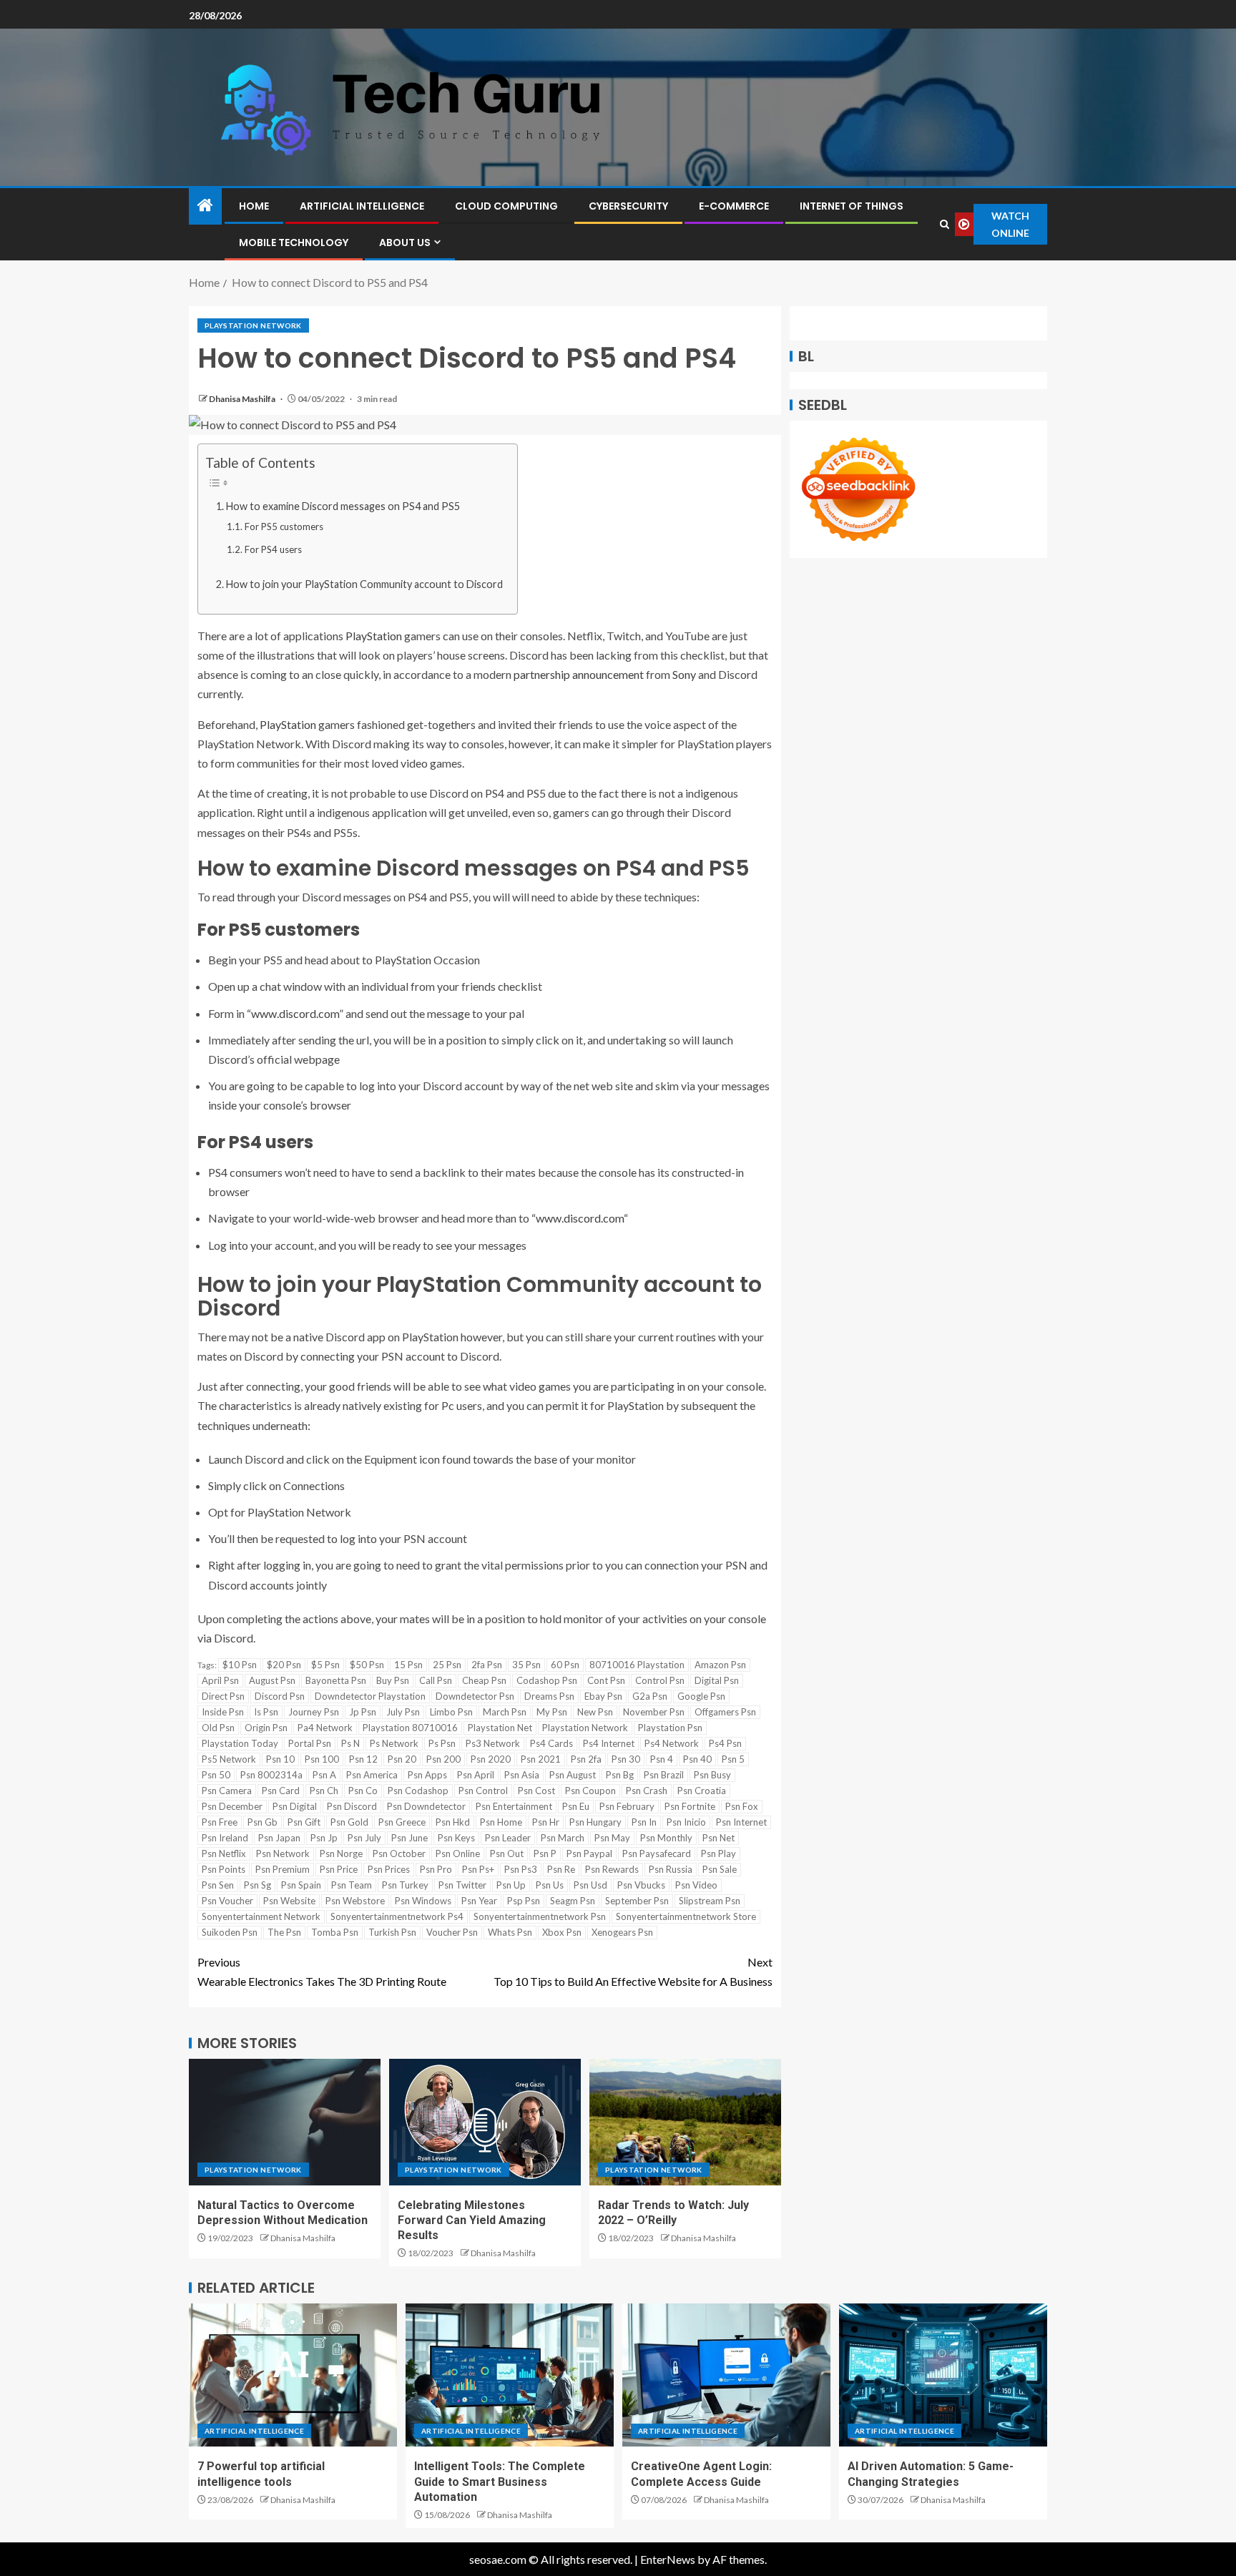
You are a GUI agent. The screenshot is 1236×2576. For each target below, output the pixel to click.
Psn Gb (263, 1822)
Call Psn (436, 1680)
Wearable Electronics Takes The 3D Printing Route (322, 1972)
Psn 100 (322, 1759)
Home (254, 206)
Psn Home (501, 1822)
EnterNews (668, 2559)
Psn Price (339, 1869)
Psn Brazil (664, 1775)
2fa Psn (487, 1665)
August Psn (272, 1680)
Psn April (476, 1775)
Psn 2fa (586, 1759)
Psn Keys (456, 1838)
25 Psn (447, 1665)
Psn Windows (423, 1901)
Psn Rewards (612, 1869)
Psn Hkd (453, 1822)
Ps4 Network (672, 1743)
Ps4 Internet (609, 1743)
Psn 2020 (491, 1759)
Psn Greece (402, 1822)
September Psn (637, 1901)
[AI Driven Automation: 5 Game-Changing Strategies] (943, 2375)
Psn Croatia (702, 1791)
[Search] (944, 224)
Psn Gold (349, 1822)
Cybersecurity (628, 206)
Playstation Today (240, 1743)
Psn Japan (279, 1838)
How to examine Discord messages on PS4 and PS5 (343, 506)
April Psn (220, 1680)
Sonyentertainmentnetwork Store (686, 1916)
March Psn (505, 1712)
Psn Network (283, 1853)
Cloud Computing (506, 206)
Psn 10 (280, 1759)
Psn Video (696, 1885)
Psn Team (352, 1885)
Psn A (324, 1775)
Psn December (232, 1806)
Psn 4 (662, 1759)
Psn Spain (301, 1885)
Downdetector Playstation (370, 1696)
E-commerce (734, 206)
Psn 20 (402, 1759)
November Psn (654, 1712)
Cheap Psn (484, 1680)
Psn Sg (257, 1885)
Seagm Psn (573, 1901)
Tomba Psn (335, 1932)
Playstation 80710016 (410, 1728)
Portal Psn (310, 1743)
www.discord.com (295, 1013)
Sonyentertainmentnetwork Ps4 (397, 1916)
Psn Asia (522, 1775)
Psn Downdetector (426, 1806)
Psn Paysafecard (657, 1853)
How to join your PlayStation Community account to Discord (364, 584)
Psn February (627, 1806)
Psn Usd (590, 1885)
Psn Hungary (595, 1822)
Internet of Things (852, 206)
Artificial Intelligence (362, 206)
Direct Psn (223, 1696)
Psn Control (483, 1791)
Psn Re (561, 1869)
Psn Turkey (405, 1885)
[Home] (205, 206)
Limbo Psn (451, 1712)
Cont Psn (606, 1680)
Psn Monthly (666, 1838)
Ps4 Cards (551, 1743)
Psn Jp (324, 1838)
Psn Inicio (686, 1822)
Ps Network (394, 1743)
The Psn (284, 1932)
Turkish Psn (392, 1932)
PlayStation (374, 636)
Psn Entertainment (514, 1806)
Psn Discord (352, 1806)
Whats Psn (510, 1932)
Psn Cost (536, 1791)
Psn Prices (389, 1869)
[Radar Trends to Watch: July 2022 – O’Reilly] (685, 2122)
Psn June (409, 1838)
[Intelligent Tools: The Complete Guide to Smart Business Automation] (510, 2375)
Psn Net (718, 1838)
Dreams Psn (549, 1696)
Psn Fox (742, 1806)
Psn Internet (741, 1822)
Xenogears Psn (622, 1932)
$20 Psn (284, 1665)
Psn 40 (697, 1759)
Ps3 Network (493, 1743)
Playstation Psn (670, 1728)
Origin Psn (266, 1728)
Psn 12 (363, 1759)
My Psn (552, 1712)
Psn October (399, 1853)
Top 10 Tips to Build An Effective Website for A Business (633, 1972)
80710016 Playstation (637, 1665)
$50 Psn (367, 1665)
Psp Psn (524, 1901)
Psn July (364, 1838)
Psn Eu (576, 1806)
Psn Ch (324, 1791)
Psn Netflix (224, 1853)
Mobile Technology (294, 243)
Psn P (545, 1853)
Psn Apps (427, 1775)
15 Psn (408, 1665)
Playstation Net (500, 1728)
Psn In (644, 1822)
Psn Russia (671, 1869)
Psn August (573, 1775)
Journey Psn (314, 1712)
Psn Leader (508, 1838)
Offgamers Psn (725, 1712)
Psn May (612, 1838)
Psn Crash (647, 1791)
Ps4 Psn (725, 1743)
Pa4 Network (325, 1728)
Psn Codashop (418, 1791)
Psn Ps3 (521, 1869)
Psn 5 (733, 1759)
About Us (405, 243)
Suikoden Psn (230, 1932)
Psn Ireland (225, 1838)
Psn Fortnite (690, 1806)
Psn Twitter (462, 1885)
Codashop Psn (547, 1680)
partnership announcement (579, 674)
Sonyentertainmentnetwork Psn (540, 1916)
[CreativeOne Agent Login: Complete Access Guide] (726, 2375)
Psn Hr (546, 1822)
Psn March (563, 1838)
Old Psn (218, 1728)
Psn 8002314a (271, 1775)
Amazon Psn (720, 1665)
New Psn (595, 1712)
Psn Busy (712, 1775)
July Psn (403, 1712)
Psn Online (458, 1853)
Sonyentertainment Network (261, 1916)
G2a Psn (650, 1696)
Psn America (372, 1775)
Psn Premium (283, 1869)
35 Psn (526, 1665)
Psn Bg (620, 1775)
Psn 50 (216, 1775)
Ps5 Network (229, 1759)
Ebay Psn (603, 1696)
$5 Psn (325, 1665)
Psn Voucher (227, 1901)
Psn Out (507, 1853)
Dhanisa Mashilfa (243, 399)
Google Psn (701, 1696)
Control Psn (660, 1680)
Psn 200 (443, 1759)
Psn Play (718, 1853)
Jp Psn (363, 1712)
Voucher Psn (452, 1932)
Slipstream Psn (710, 1901)
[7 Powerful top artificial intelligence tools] (293, 2375)
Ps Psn (442, 1743)
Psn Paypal (589, 1853)
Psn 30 (626, 1759)
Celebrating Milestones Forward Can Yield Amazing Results (472, 2220)
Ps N (350, 1743)
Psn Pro (436, 1869)
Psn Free (220, 1822)
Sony (684, 674)
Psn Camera (227, 1791)
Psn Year (479, 1901)
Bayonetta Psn (336, 1680)
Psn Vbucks (641, 1885)
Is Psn (266, 1712)
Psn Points (224, 1869)
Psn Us (550, 1885)
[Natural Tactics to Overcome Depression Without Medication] (285, 2122)
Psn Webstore (355, 1901)
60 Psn (565, 1665)
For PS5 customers (284, 527)
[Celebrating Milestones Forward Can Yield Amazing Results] (485, 2122)
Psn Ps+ (478, 1869)
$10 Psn (240, 1665)
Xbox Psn (562, 1932)
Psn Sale (720, 1869)
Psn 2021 (541, 1759)
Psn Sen (218, 1885)
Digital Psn (717, 1680)
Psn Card (281, 1791)
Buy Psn (393, 1680)
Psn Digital (295, 1806)
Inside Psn (223, 1712)
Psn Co (363, 1791)
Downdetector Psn (475, 1696)
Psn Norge (341, 1853)
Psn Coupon (590, 1791)
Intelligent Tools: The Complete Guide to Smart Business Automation (500, 2482)
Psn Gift (304, 1822)
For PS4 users (273, 549)
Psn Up (511, 1885)
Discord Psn (280, 1696)
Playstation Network (253, 325)
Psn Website (289, 1901)
